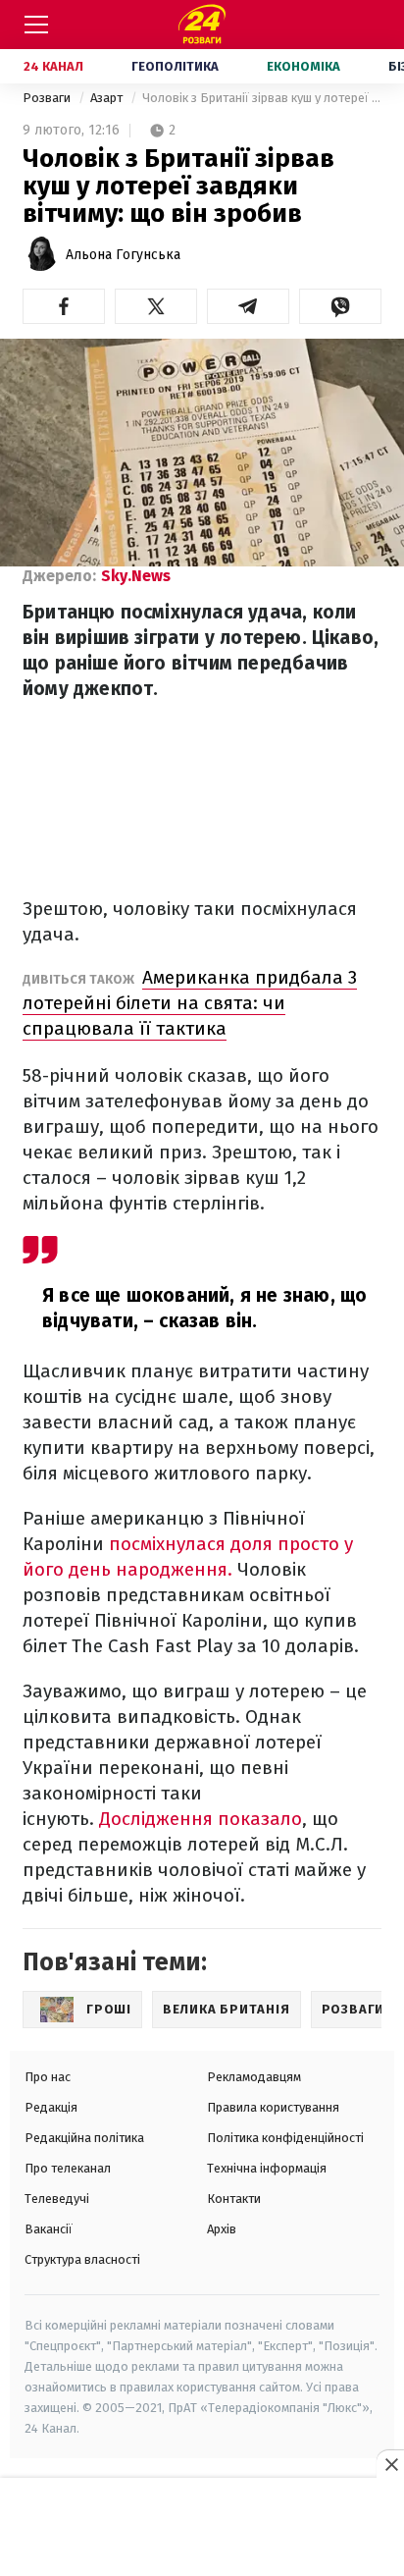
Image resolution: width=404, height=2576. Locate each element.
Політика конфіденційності (285, 2138)
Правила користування (273, 2107)
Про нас (48, 2077)
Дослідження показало (201, 1819)
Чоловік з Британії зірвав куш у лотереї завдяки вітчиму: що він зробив (262, 98)
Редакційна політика (84, 2138)
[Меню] (36, 25)
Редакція (51, 2107)
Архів (222, 2229)
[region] (202, 2528)
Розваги (48, 98)
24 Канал (53, 66)
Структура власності (82, 2259)
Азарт (108, 98)
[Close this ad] (390, 2464)
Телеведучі (57, 2199)
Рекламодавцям (254, 2077)
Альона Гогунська (123, 255)
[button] (64, 306)
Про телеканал (68, 2168)
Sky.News (136, 576)
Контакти (234, 2199)
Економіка (303, 66)
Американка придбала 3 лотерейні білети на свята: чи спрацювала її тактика (190, 1003)
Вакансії (49, 2229)
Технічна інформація (267, 2168)
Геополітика (175, 66)
